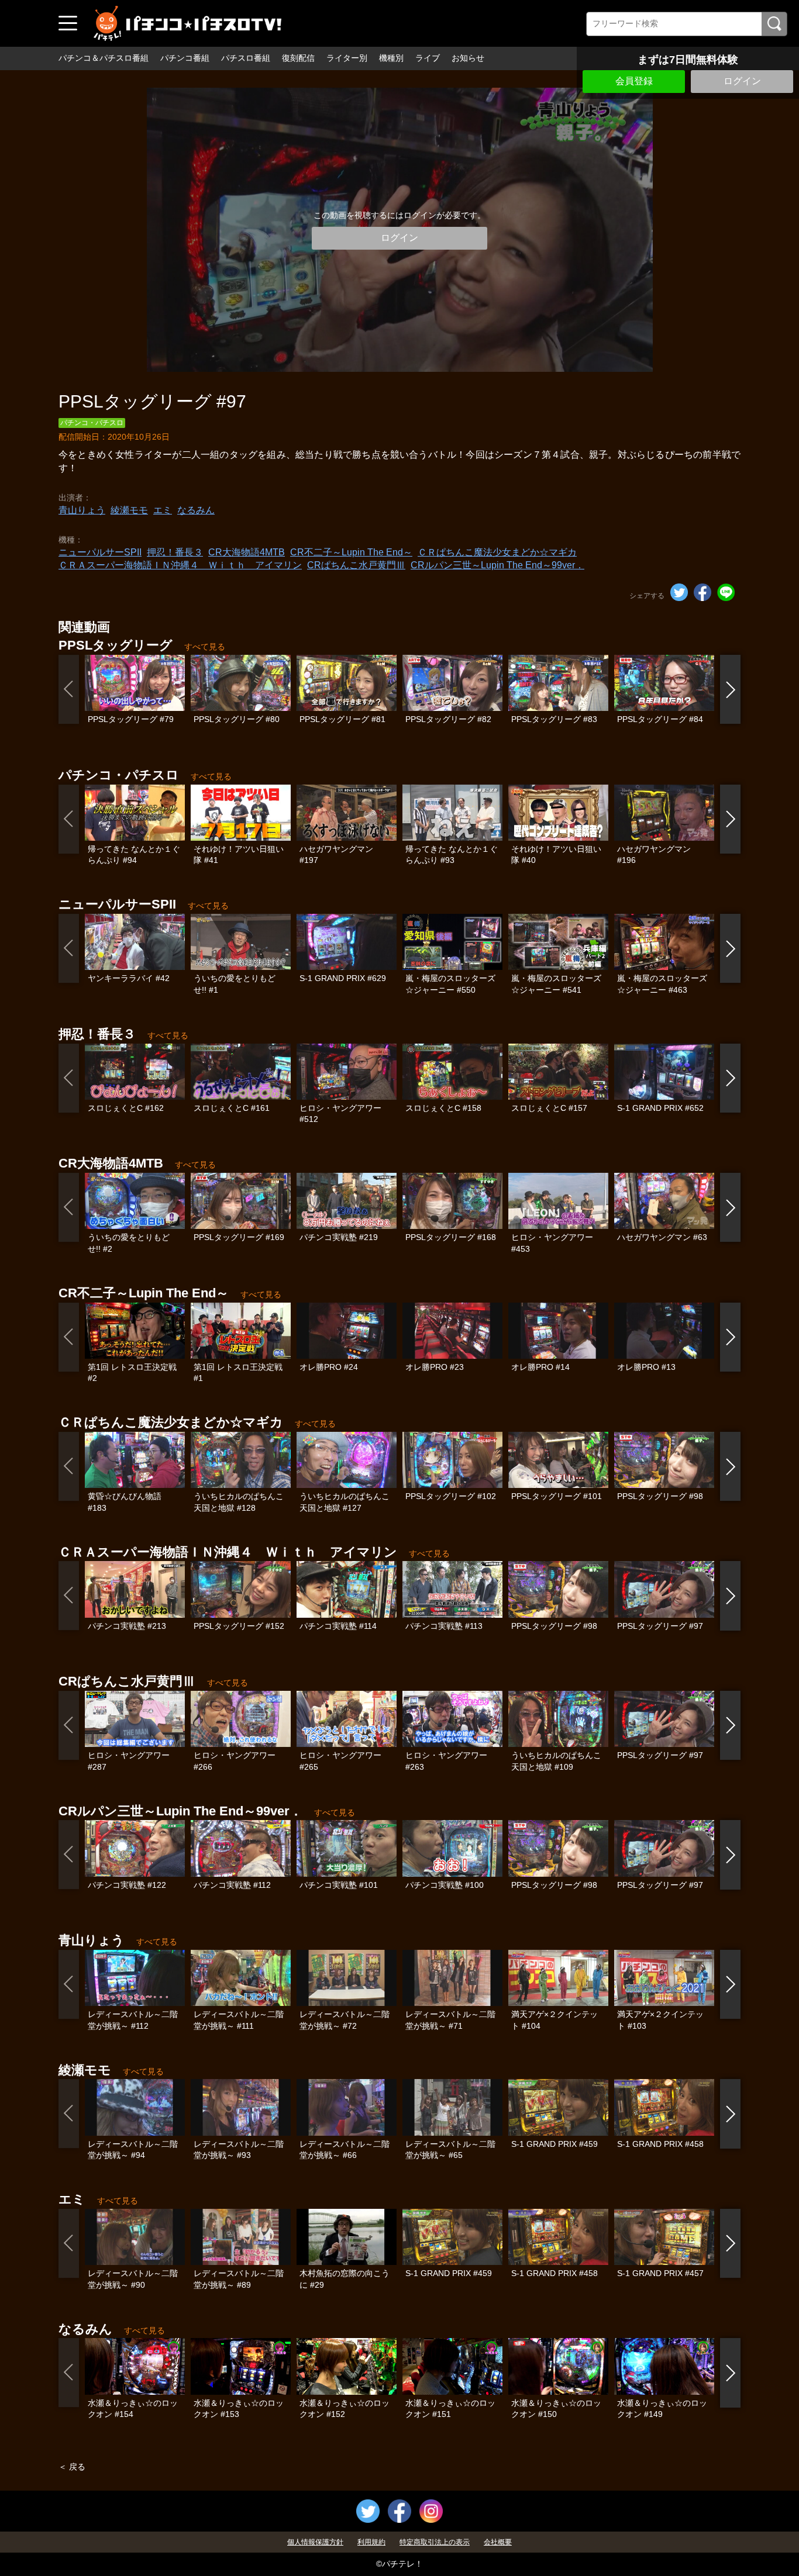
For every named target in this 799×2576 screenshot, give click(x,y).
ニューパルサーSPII (100, 552)
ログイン (742, 81)
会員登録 (634, 81)
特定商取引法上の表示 (435, 2542)
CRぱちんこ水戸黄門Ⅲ (356, 565)
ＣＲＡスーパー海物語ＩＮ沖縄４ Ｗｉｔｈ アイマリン (180, 565)
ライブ (428, 58)
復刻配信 (298, 58)
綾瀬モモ (129, 510)
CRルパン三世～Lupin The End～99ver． (497, 565)
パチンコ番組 (185, 58)
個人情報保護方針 (315, 2542)
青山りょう (82, 510)
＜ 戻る (72, 2467)
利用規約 (371, 2542)
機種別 (391, 58)
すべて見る (205, 647)
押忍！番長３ (175, 552)
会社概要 (498, 2542)
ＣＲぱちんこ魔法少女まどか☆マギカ (497, 552)
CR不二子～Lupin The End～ (351, 552)
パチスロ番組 (246, 58)
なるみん (196, 510)
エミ (163, 510)
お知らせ (468, 58)
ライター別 (347, 58)
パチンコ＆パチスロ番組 (104, 58)
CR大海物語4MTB (247, 552)
